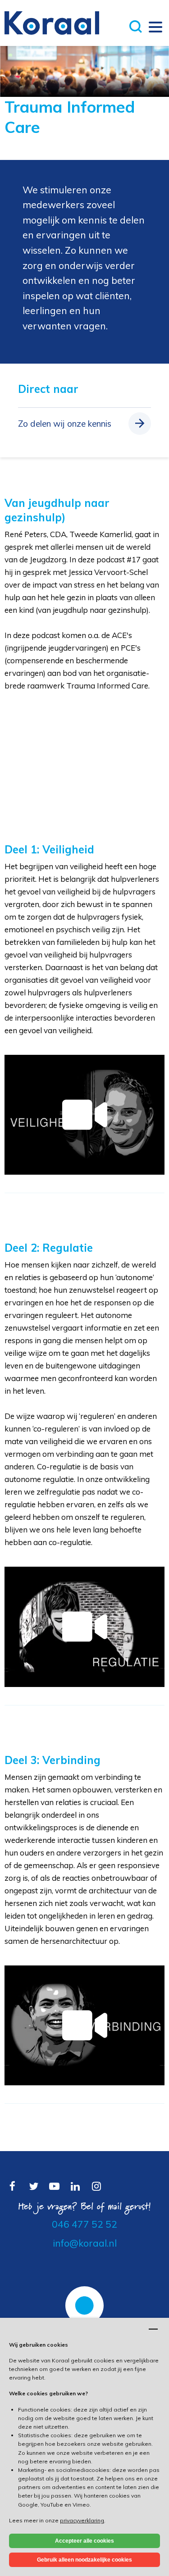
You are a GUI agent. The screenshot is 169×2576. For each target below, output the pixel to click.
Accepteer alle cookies (84, 2541)
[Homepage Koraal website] (52, 22)
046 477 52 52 (84, 2224)
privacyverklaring (82, 2520)
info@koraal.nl (85, 2243)
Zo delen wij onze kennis (65, 424)
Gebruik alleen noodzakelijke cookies (84, 2560)
